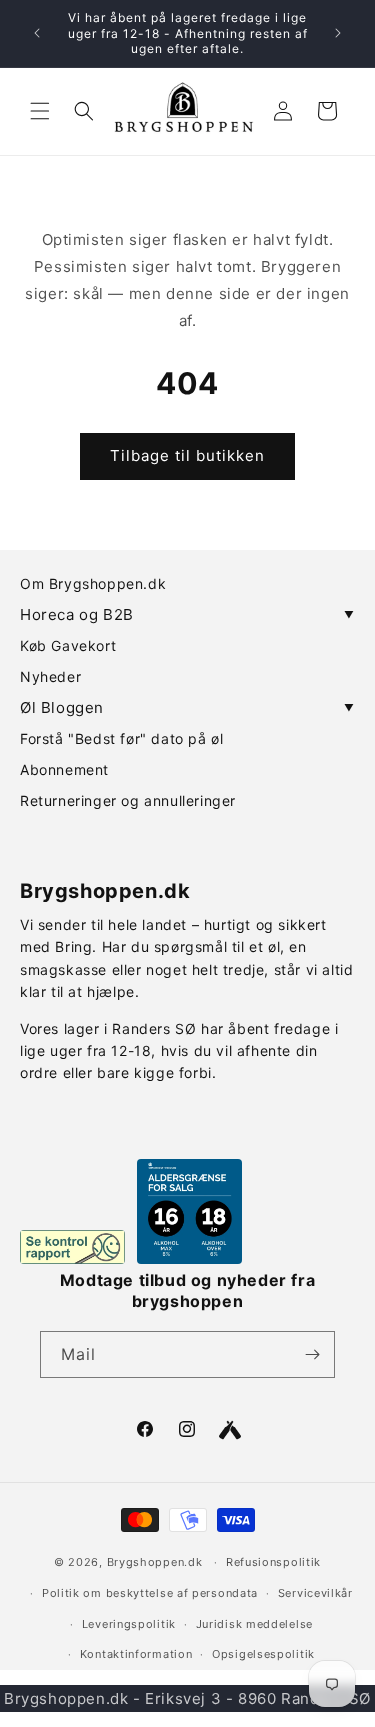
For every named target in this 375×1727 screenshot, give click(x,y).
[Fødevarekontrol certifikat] (72, 1247)
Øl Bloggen (187, 707)
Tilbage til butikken (187, 455)
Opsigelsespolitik (263, 1654)
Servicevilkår (315, 1593)
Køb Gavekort (68, 645)
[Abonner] (312, 1354)
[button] (40, 111)
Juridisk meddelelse (254, 1624)
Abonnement (64, 769)
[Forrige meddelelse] (37, 33)
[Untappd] (230, 1430)
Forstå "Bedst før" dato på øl (121, 738)
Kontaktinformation (136, 1654)
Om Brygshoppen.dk (93, 583)
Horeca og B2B (187, 614)
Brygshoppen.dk (155, 1562)
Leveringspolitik (129, 1624)
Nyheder (50, 676)
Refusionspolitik (273, 1562)
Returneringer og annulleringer (128, 800)
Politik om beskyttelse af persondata (150, 1593)
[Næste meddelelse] (338, 33)
